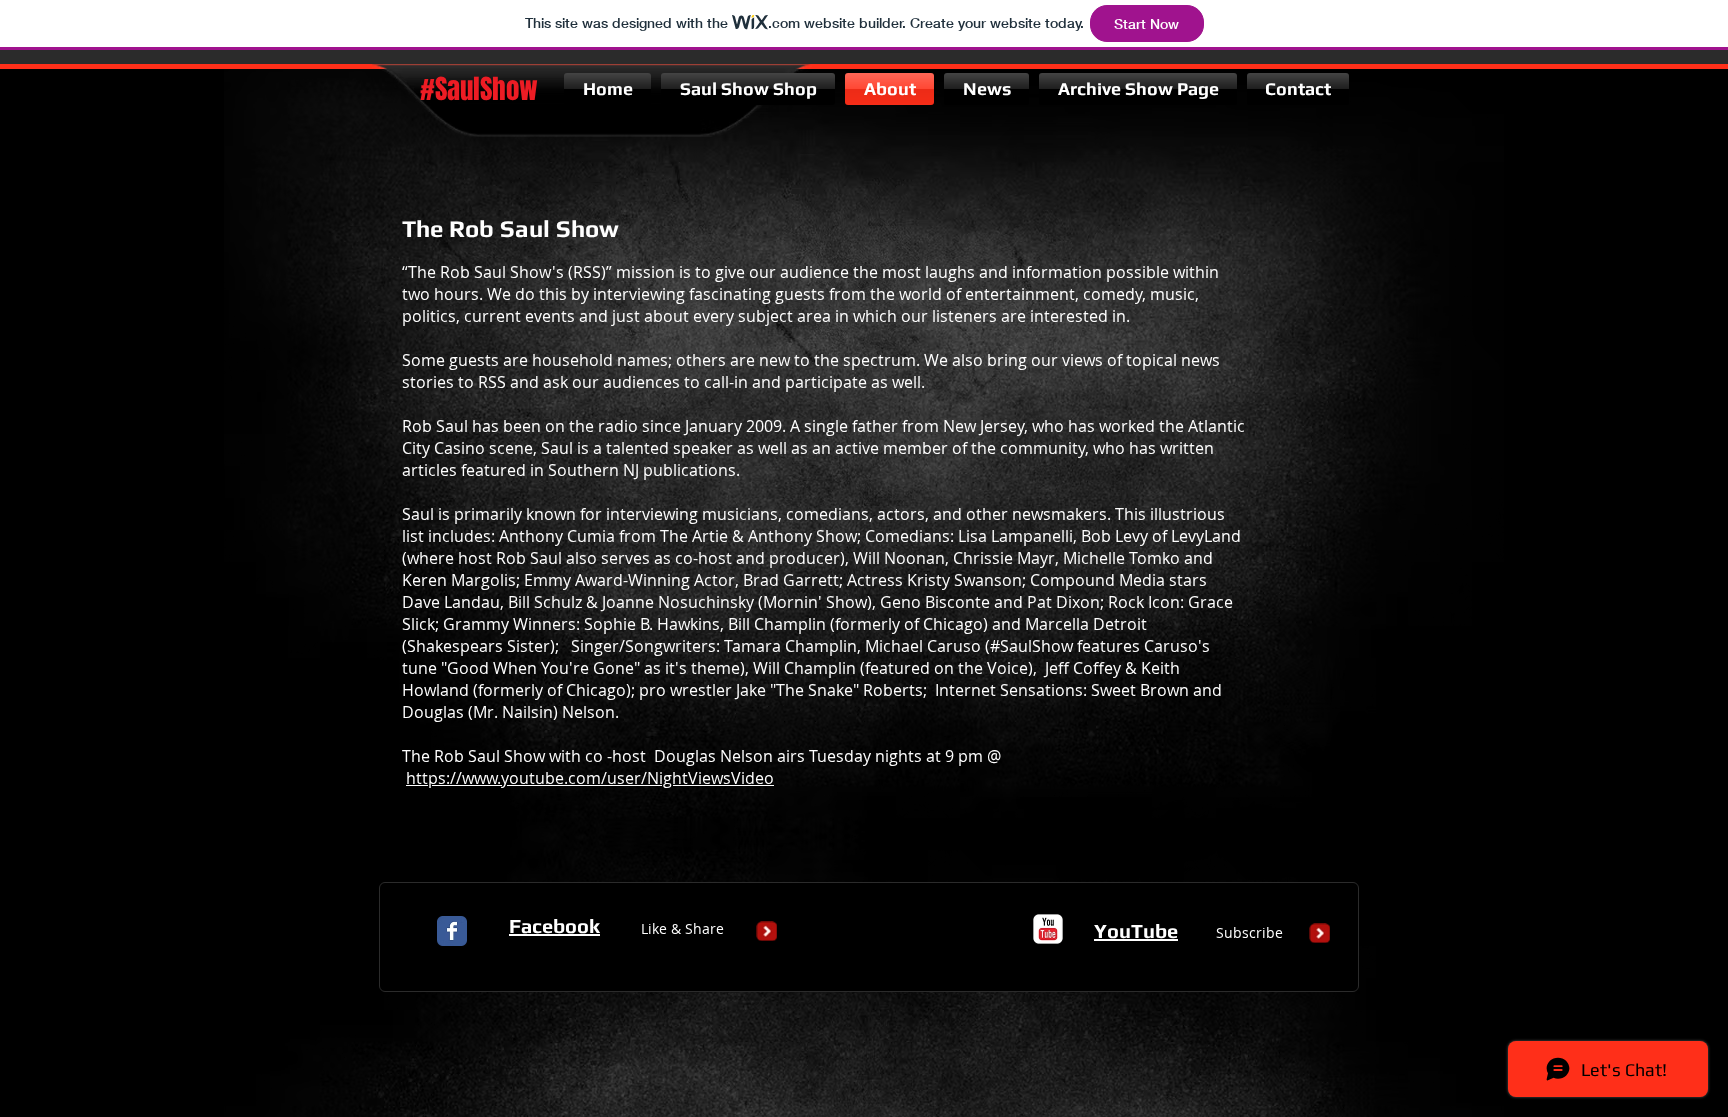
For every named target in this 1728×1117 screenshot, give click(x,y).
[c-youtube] (1048, 929)
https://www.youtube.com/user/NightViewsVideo (590, 778)
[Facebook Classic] (452, 931)
